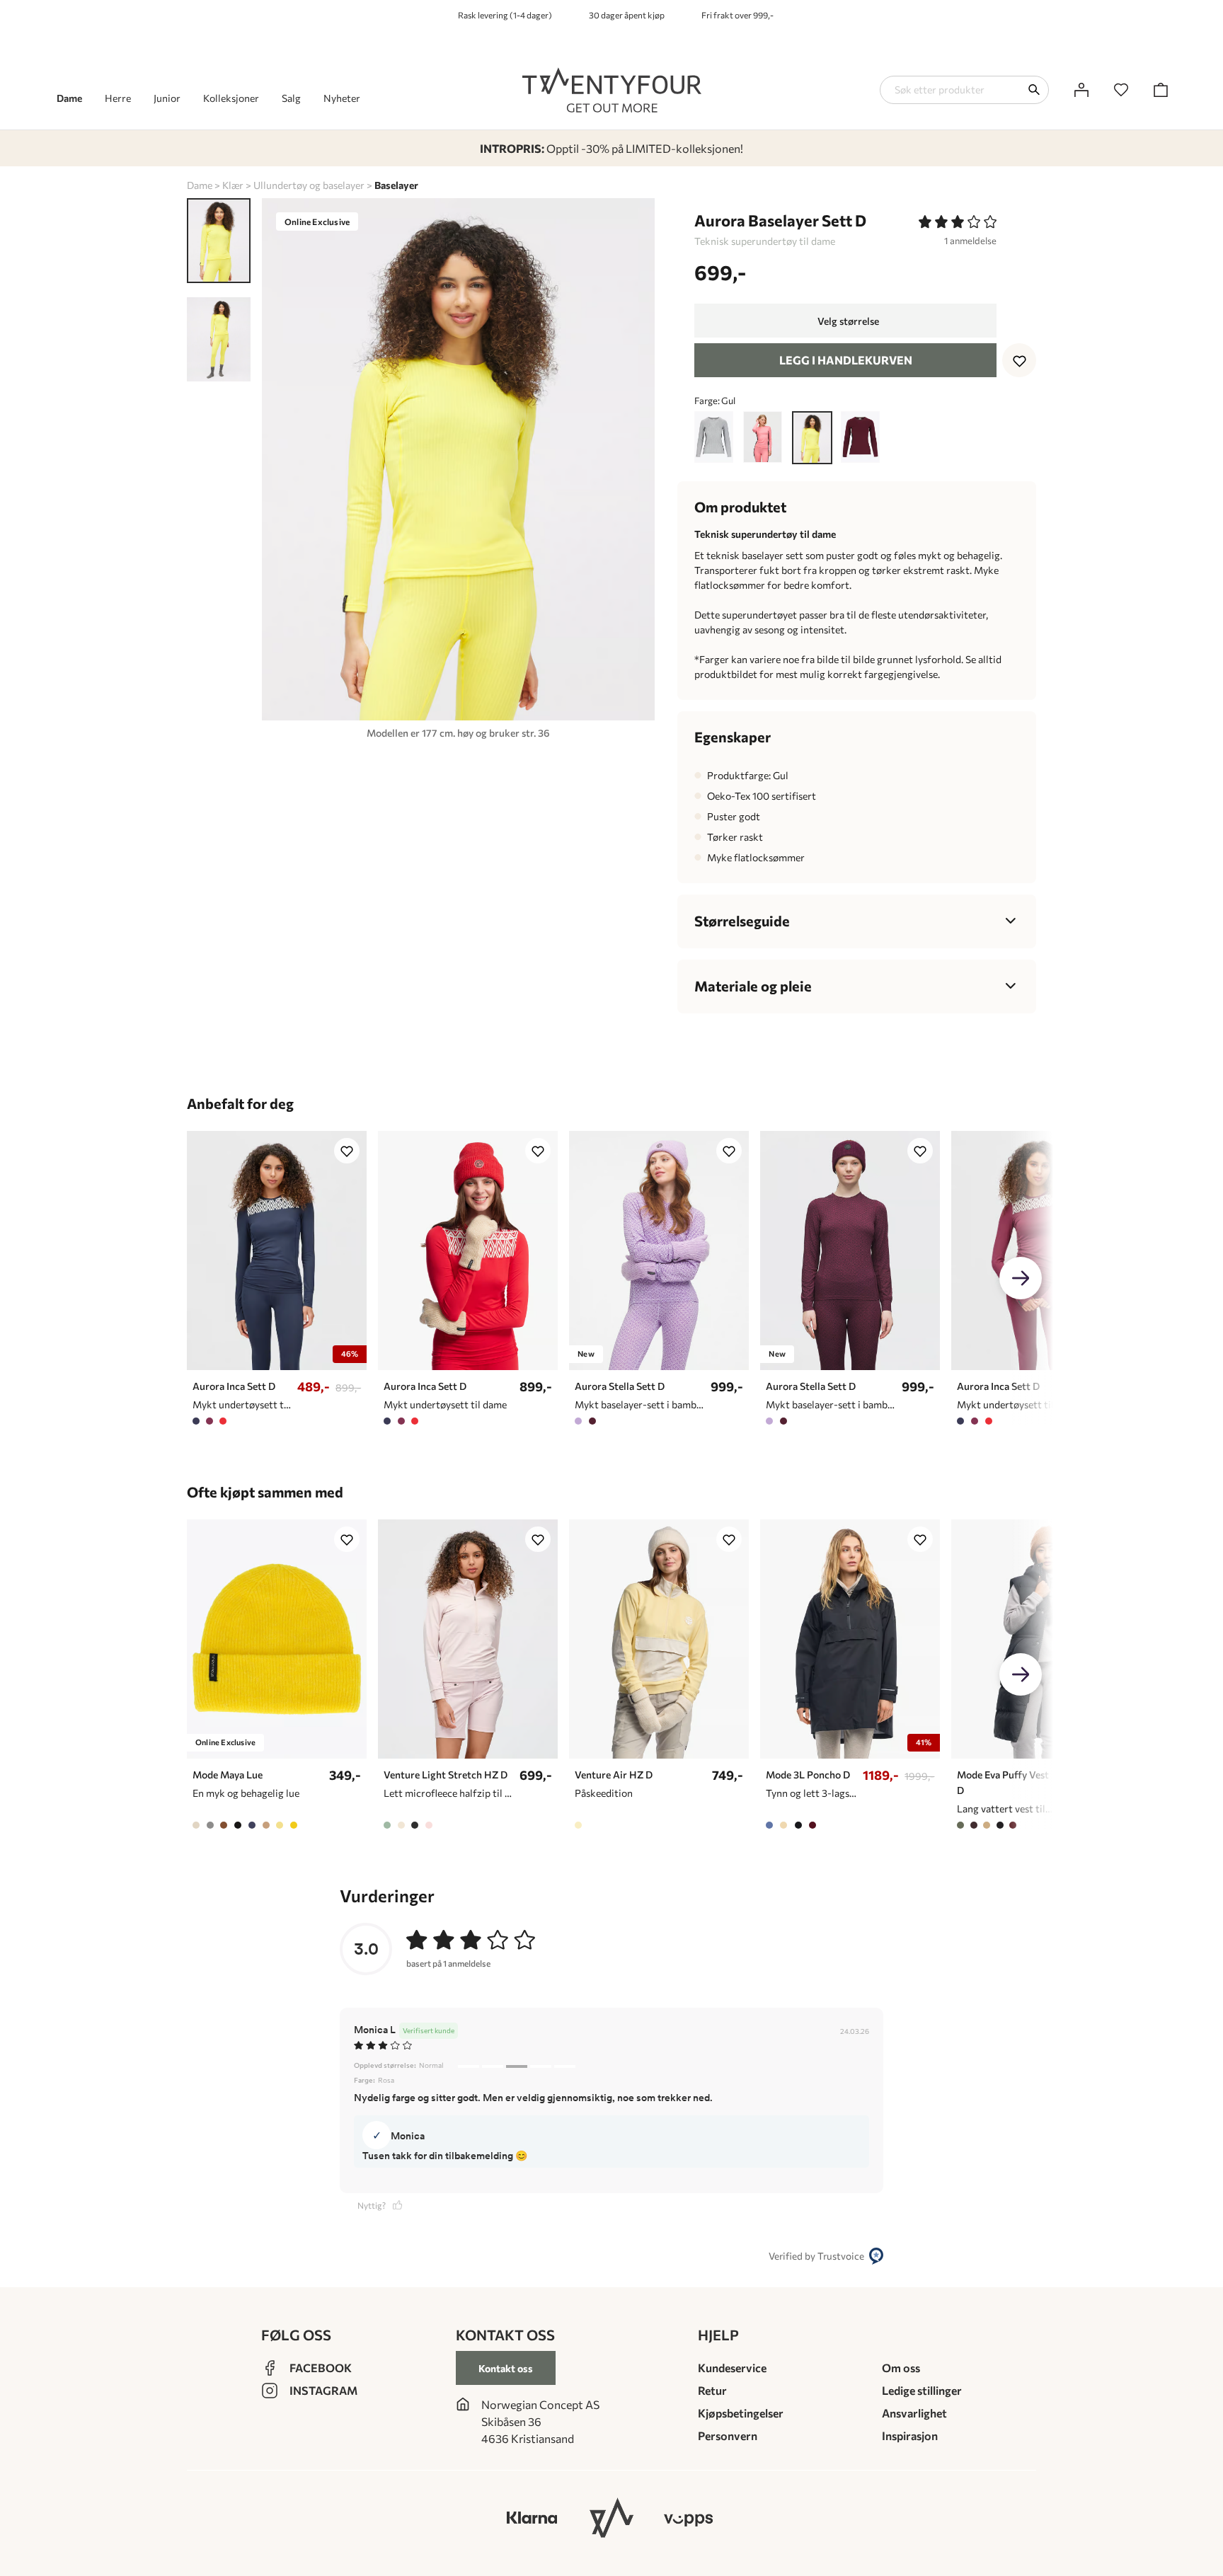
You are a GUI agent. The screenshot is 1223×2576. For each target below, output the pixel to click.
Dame (200, 185)
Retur (712, 2390)
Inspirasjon (910, 2436)
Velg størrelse (848, 321)
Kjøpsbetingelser (741, 2413)
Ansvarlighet (914, 2413)
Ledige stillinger (922, 2390)
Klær (233, 185)
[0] (1121, 90)
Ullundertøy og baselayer (309, 185)
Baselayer (396, 185)
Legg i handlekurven (846, 360)
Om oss (901, 2368)
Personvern (728, 2436)
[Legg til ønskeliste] (1019, 360)
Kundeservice (732, 2368)
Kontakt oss (506, 2368)
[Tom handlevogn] (1161, 90)
